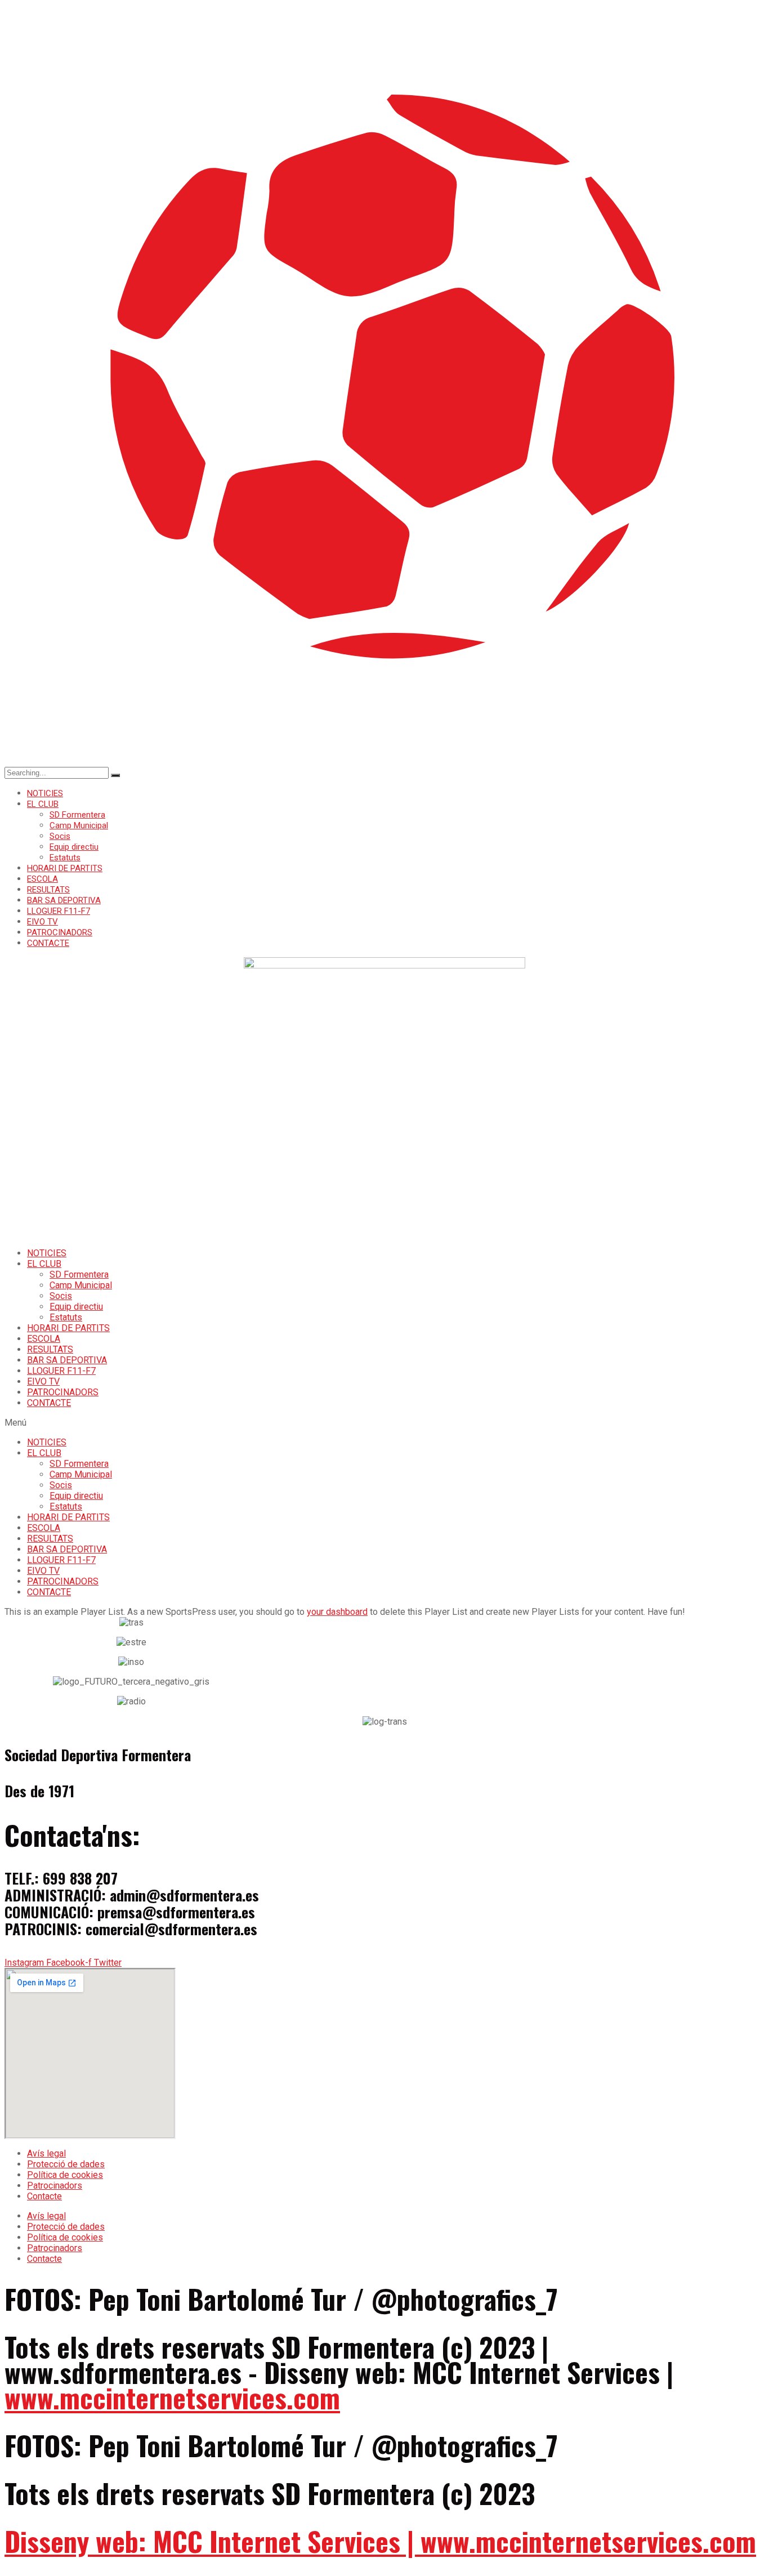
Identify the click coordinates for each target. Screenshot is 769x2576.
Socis (60, 836)
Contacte (44, 2196)
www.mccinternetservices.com (172, 2397)
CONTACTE (48, 943)
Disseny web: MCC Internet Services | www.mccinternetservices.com (380, 2541)
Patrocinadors (55, 2186)
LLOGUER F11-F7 (59, 911)
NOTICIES (45, 793)
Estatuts (65, 858)
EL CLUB (43, 804)
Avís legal (46, 2153)
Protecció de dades (66, 2164)
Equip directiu (74, 847)
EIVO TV (43, 922)
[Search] (115, 775)
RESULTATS (48, 890)
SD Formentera (77, 815)
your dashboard (337, 1612)
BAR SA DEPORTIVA (64, 900)
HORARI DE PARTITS (65, 868)
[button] (384, 1423)
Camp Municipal (79, 825)
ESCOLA (43, 879)
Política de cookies (65, 2175)
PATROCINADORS (60, 932)
